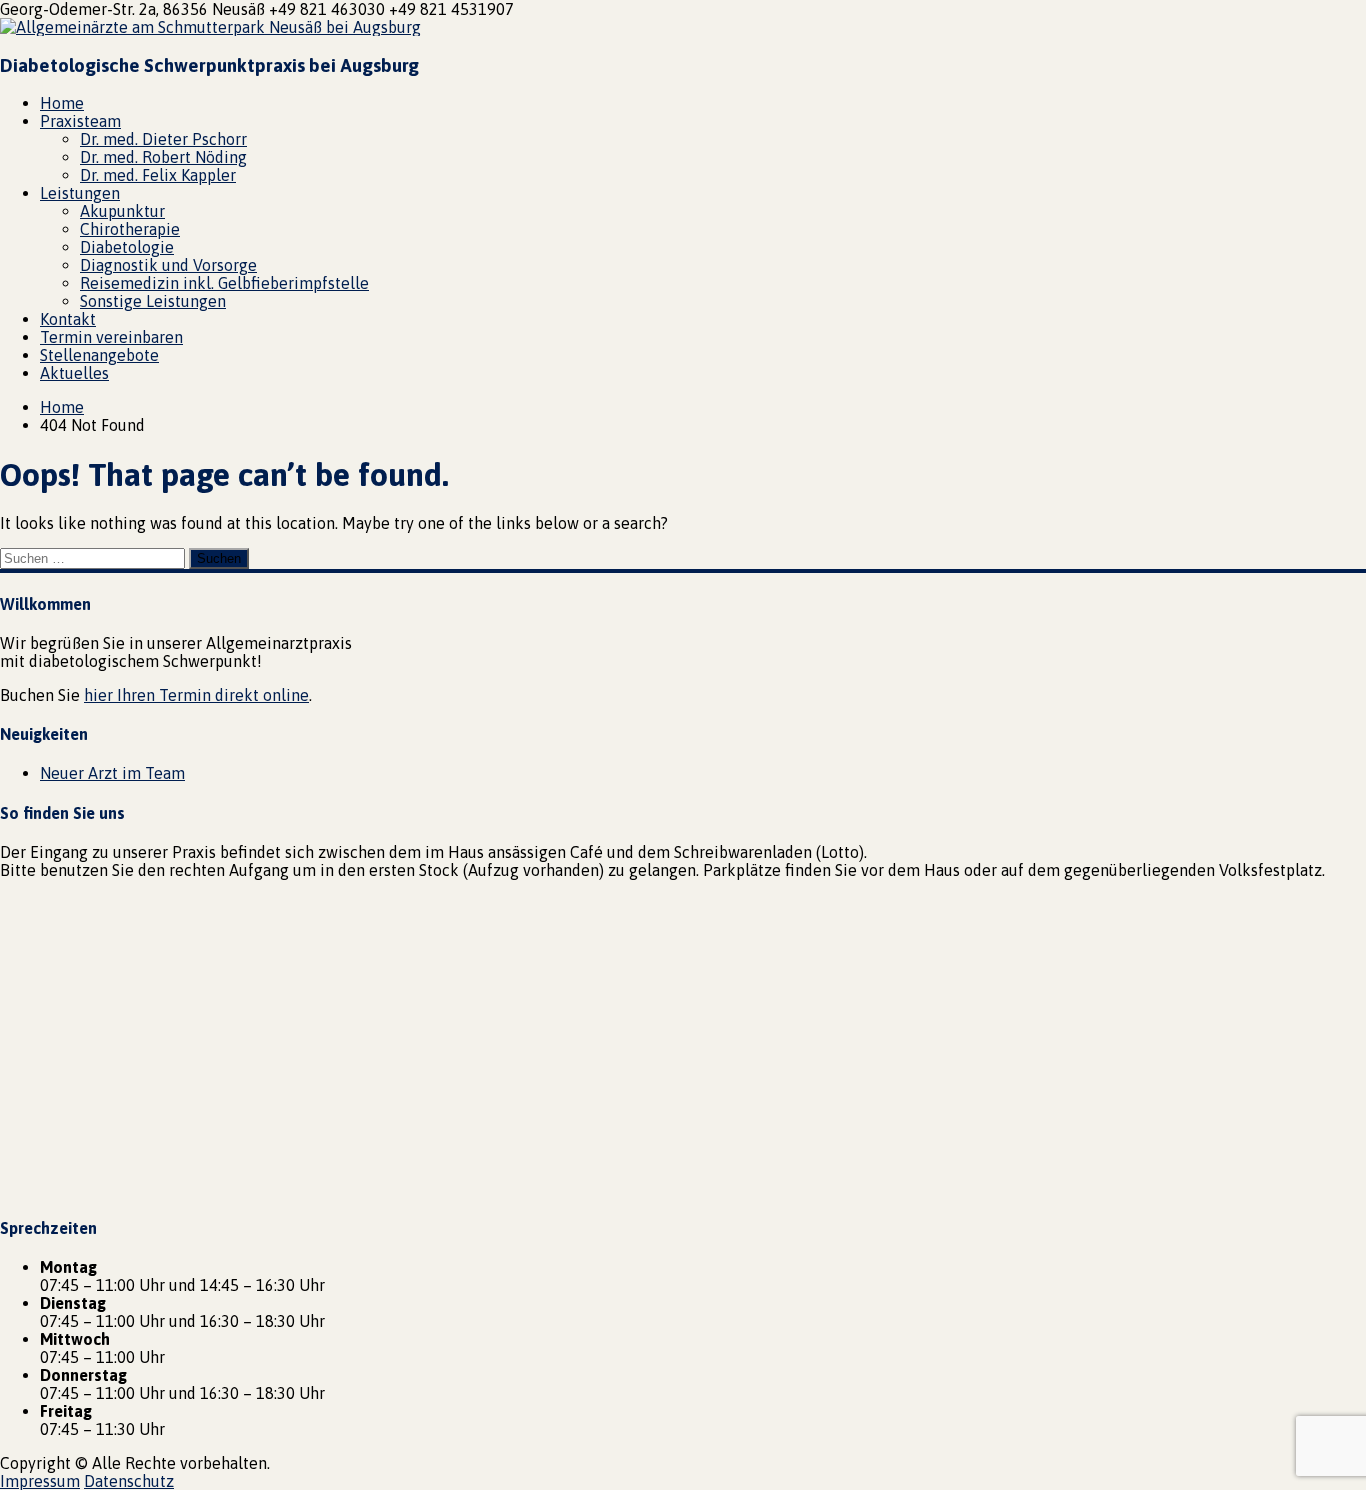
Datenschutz (129, 1481)
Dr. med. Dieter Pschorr (163, 139)
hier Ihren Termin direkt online (196, 695)
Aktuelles (74, 373)
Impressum (40, 1481)
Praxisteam (80, 121)
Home (62, 103)
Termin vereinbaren (111, 337)
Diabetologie (127, 247)
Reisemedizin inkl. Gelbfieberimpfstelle (224, 283)
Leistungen (80, 193)
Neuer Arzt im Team (112, 773)
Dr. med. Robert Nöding (163, 157)
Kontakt (68, 319)
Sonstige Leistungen (153, 301)
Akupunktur (122, 211)
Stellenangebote (99, 355)
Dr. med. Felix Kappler (158, 175)
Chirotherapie (130, 229)
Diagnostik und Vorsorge (168, 265)
